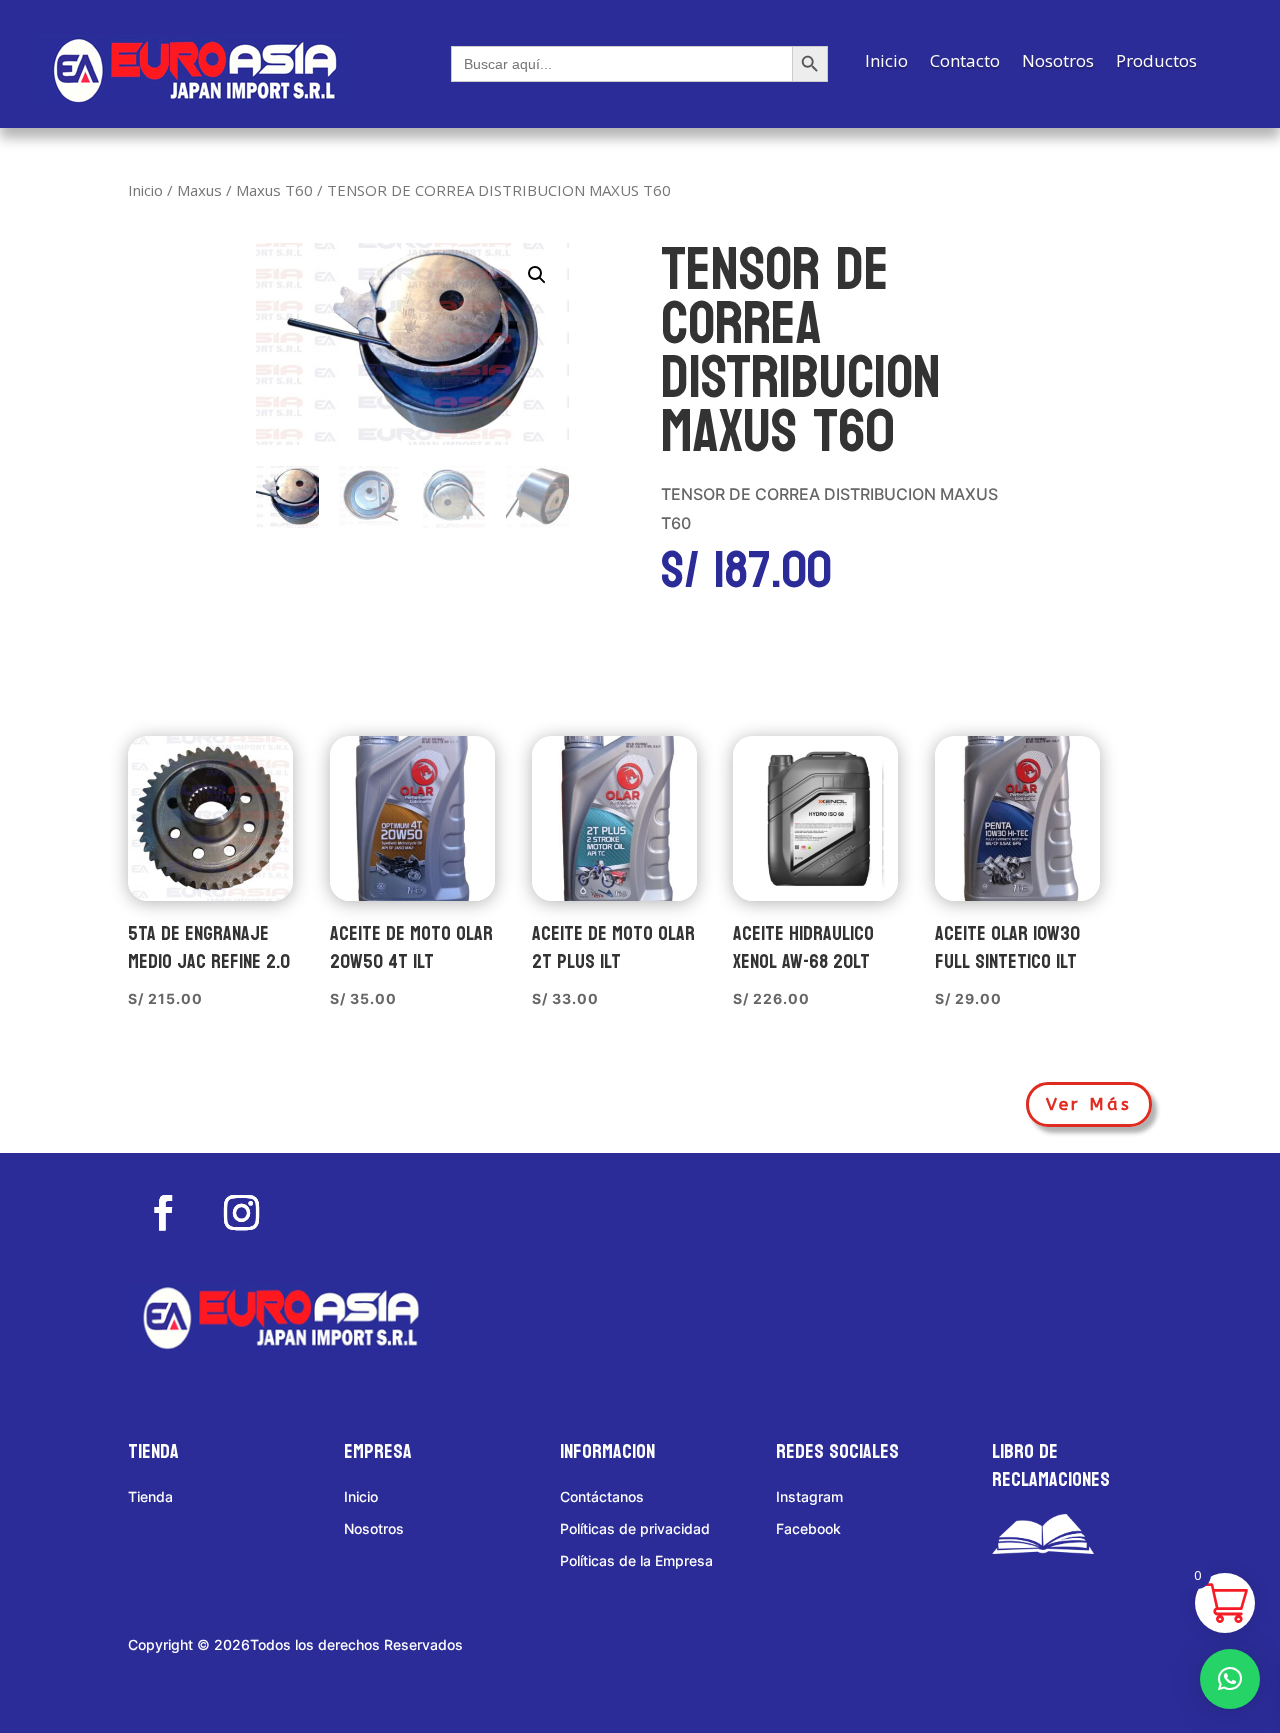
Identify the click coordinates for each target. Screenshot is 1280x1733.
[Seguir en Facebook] (163, 1213)
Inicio (886, 63)
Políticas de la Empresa (636, 1560)
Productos (1156, 63)
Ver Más (1089, 1104)
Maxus (199, 190)
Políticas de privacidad (635, 1528)
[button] (537, 275)
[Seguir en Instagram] (241, 1213)
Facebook (808, 1528)
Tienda (150, 1496)
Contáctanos (602, 1496)
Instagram (809, 1496)
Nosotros (1058, 63)
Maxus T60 (274, 190)
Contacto (965, 63)
